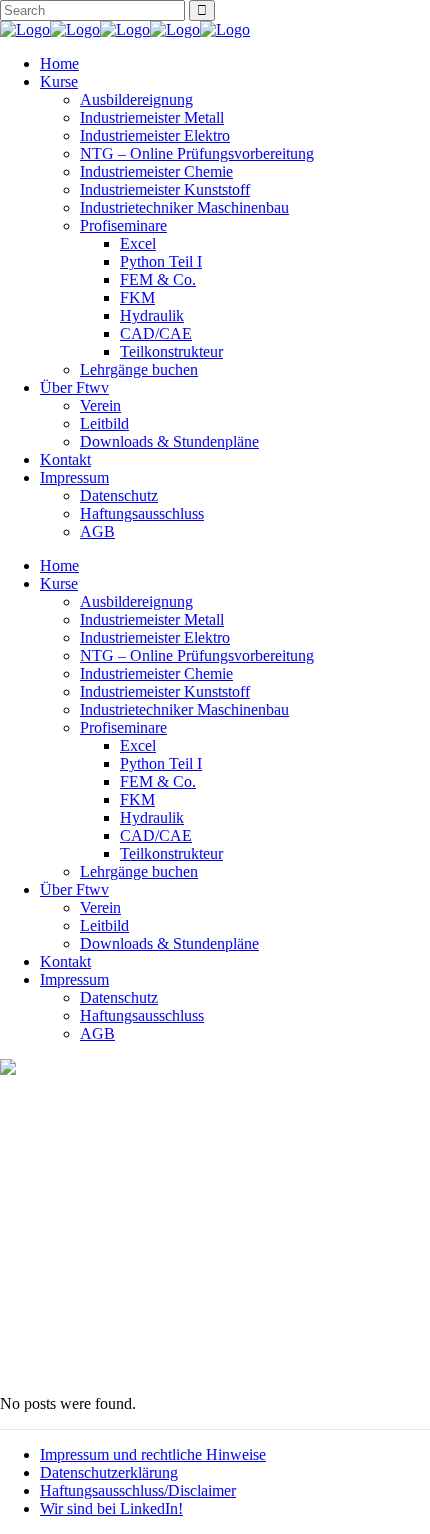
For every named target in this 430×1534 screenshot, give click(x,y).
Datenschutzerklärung (109, 1472)
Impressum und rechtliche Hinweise (153, 1454)
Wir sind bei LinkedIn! (111, 1508)
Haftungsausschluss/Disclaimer (138, 1490)
